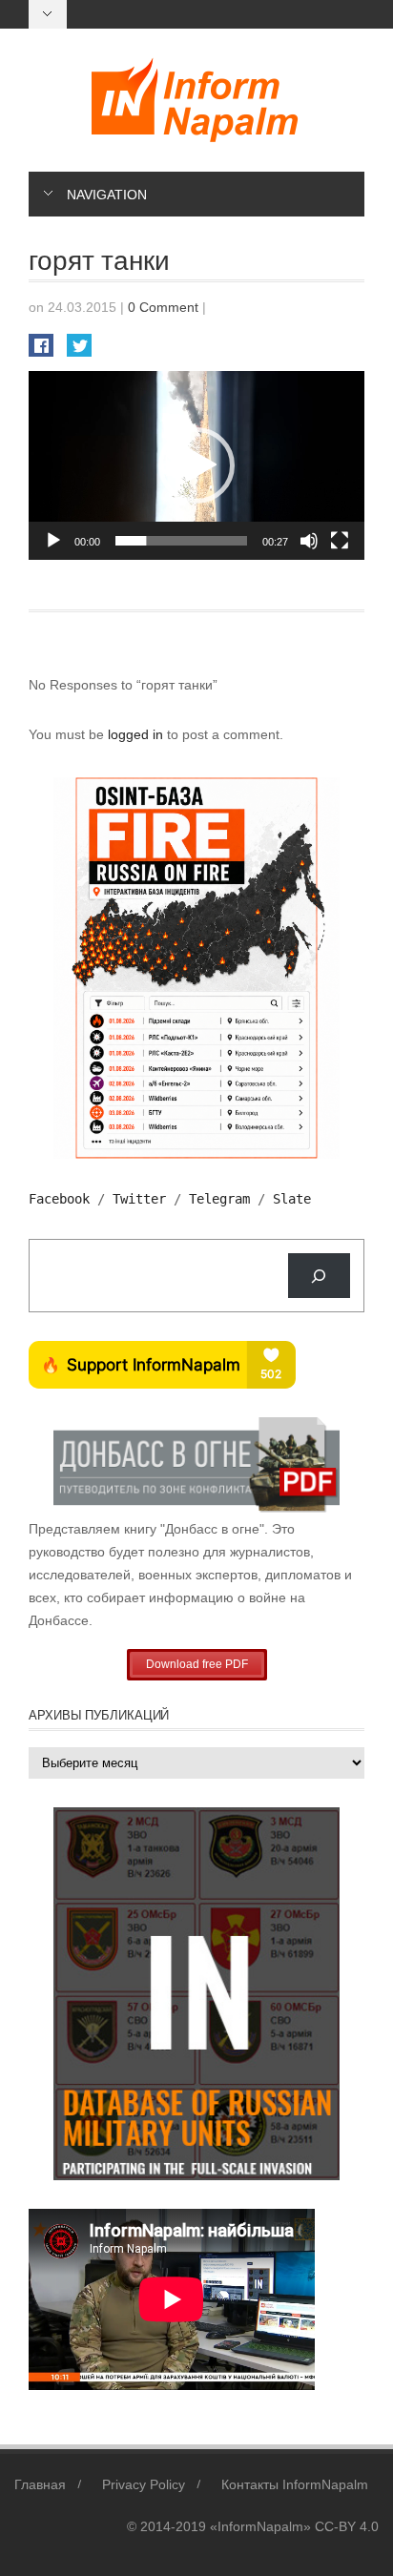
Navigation (107, 195)
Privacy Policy (144, 2484)
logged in (137, 734)
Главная (40, 2484)
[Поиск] (319, 1276)
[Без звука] (309, 541)
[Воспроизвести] (53, 541)
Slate (292, 1199)
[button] (196, 465)
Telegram (219, 1199)
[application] (196, 465)
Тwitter (139, 1199)
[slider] (181, 541)
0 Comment (163, 307)
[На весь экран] (340, 541)
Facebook (59, 1199)
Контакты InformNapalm (295, 2484)
